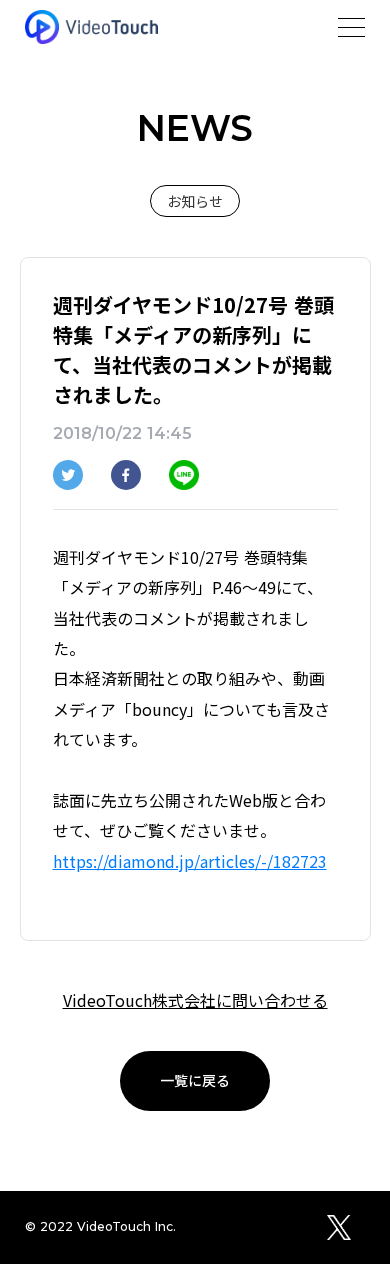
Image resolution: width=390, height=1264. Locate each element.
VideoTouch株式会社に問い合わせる (195, 1000)
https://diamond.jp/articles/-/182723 (190, 861)
